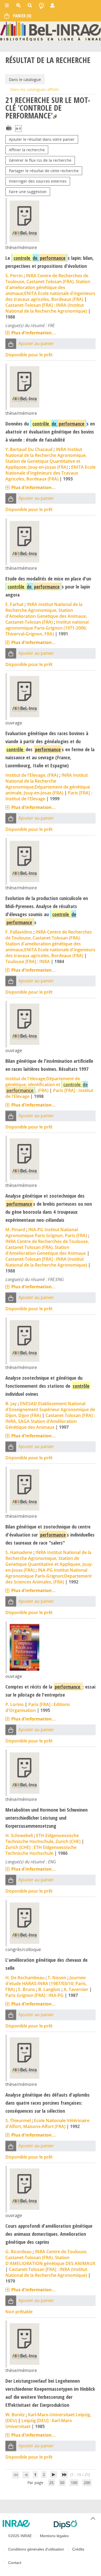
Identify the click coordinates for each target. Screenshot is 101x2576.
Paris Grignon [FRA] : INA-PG (34, 1995)
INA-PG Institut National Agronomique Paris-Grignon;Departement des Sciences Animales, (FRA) (48, 1576)
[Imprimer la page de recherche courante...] (9, 127)
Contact (15, 2563)
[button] (11, 344)
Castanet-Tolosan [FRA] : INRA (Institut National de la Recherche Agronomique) (46, 308)
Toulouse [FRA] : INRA (28, 961)
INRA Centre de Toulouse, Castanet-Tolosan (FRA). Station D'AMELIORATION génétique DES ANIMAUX (50, 2257)
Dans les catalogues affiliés (35, 89)
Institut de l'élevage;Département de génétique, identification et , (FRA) (47, 1085)
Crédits (78, 2549)
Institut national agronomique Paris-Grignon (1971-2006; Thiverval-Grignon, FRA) (47, 628)
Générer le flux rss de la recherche (40, 160)
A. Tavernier (76, 1989)
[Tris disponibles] (18, 129)
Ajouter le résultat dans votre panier (42, 139)
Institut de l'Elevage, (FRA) (32, 775)
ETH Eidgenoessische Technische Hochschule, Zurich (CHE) (43, 1838)
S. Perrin (14, 276)
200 (87, 2483)
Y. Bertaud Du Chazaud (29, 449)
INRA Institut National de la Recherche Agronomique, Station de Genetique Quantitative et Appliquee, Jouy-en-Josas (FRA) (46, 458)
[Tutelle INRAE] (26, 2523)
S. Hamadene (19, 1552)
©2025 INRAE (20, 2536)
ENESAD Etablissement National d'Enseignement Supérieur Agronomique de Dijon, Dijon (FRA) (50, 1409)
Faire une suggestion (28, 192)
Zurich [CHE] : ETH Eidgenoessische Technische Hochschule (41, 1850)
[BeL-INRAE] (50, 31)
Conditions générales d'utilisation (36, 2549)
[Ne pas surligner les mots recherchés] (55, 116)
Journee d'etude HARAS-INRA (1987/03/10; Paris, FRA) (46, 1983)
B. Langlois (49, 1989)
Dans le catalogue (25, 79)
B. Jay (11, 1404)
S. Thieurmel (18, 2120)
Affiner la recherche (27, 150)
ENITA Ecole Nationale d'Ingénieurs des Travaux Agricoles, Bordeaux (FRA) (50, 473)
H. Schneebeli (19, 1835)
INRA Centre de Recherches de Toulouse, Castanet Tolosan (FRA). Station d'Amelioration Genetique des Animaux (47, 1247)
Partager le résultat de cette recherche (44, 171)
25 (51, 2483)
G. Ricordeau (18, 2252)
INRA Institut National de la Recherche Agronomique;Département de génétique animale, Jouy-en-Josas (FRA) (48, 784)
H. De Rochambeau (25, 1978)
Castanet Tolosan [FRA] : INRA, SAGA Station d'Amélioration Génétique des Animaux (50, 1421)
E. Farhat (14, 604)
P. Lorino (15, 1704)
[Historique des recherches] (41, 5)
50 (62, 2483)
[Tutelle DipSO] (75, 2525)
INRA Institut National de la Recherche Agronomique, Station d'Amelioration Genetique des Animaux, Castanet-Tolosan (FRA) (46, 613)
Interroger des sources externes (38, 181)
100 (74, 2483)
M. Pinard (15, 1230)
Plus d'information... (34, 333)
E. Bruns (27, 1989)
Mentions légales (54, 2536)
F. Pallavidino (19, 932)
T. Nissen (57, 1978)
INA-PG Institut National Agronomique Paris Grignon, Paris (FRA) (46, 1233)
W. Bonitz (15, 2415)
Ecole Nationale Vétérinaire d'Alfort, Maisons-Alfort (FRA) (47, 2123)
